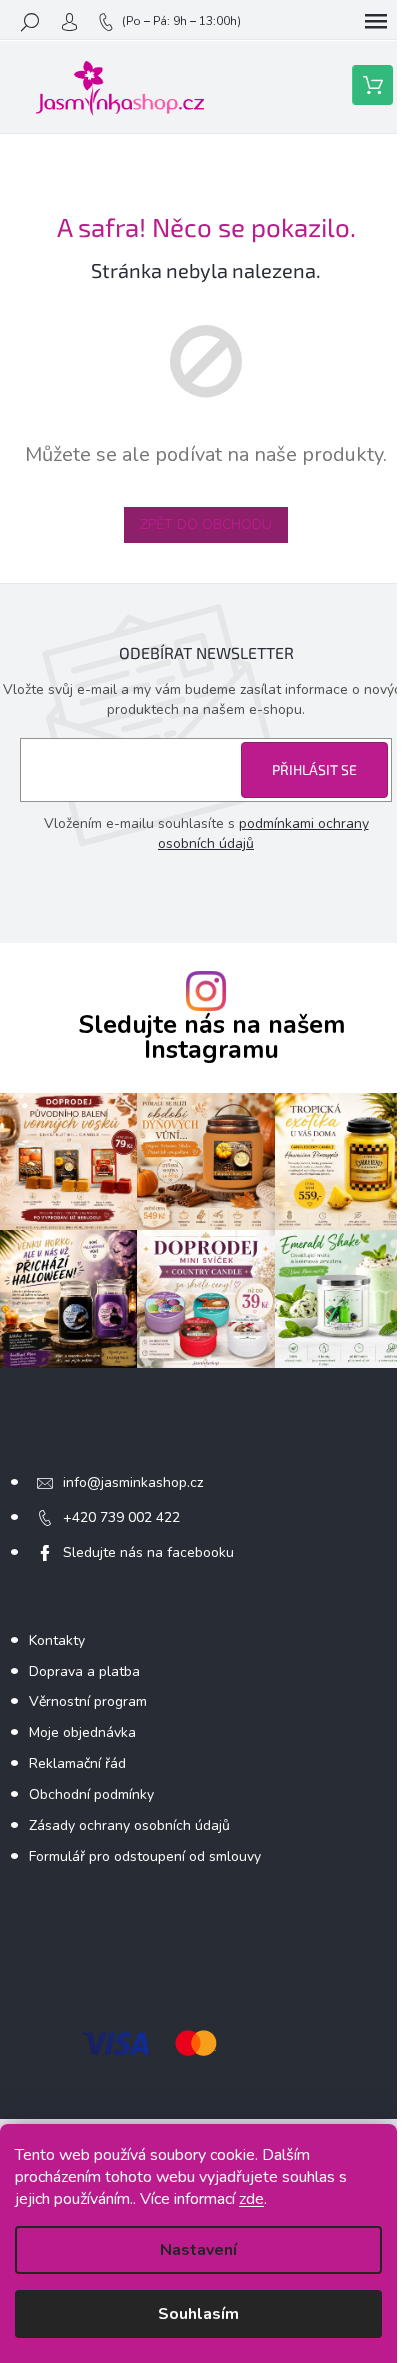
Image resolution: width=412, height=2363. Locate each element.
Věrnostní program (88, 1701)
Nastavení (198, 2250)
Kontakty (57, 1640)
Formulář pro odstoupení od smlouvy (145, 1856)
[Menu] (376, 22)
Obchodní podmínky (91, 1794)
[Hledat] (30, 22)
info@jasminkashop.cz (133, 1482)
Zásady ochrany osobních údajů (129, 1825)
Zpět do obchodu (206, 524)
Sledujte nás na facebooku (148, 1552)
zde (251, 2199)
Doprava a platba (84, 1671)
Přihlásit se (314, 769)
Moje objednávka (82, 1732)
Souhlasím (198, 2314)
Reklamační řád (77, 1763)
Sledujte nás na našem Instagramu (211, 1038)
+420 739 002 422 (121, 1517)
